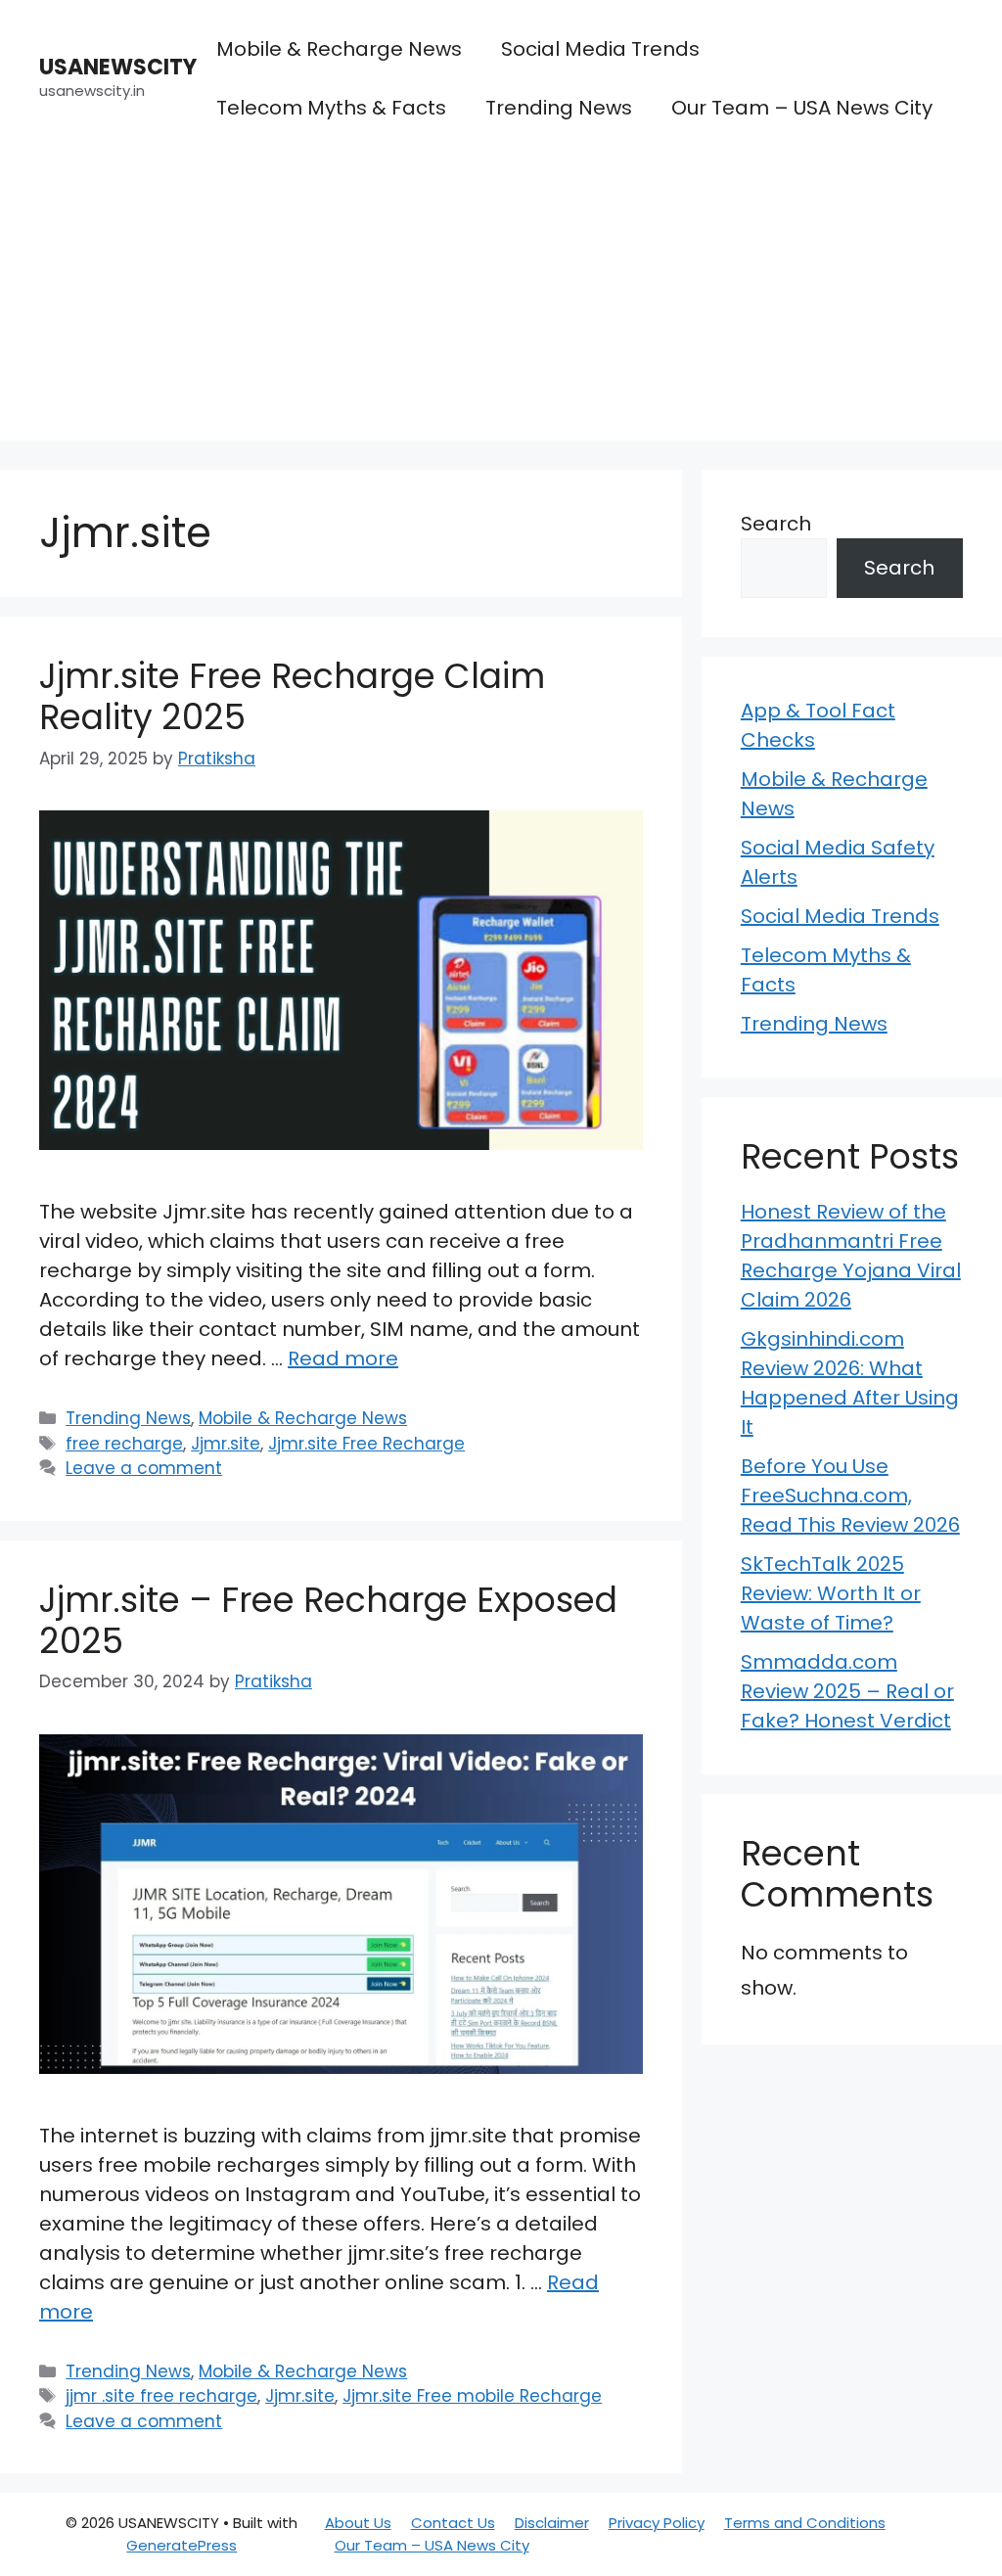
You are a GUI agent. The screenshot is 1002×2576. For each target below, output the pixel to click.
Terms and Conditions (805, 2523)
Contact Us (453, 2523)
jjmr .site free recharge (161, 2396)
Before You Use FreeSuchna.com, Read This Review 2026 (850, 1495)
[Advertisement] (501, 303)
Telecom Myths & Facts (331, 108)
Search (776, 524)
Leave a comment (144, 1468)
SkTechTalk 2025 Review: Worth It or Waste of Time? (831, 1593)
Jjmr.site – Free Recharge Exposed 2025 (328, 1620)
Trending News (559, 108)
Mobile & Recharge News (339, 49)
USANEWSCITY (118, 67)
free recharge (124, 1444)
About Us (358, 2523)
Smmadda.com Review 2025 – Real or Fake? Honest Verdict (847, 1691)
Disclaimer (552, 2523)
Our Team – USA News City (802, 108)
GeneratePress (182, 2545)
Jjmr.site (226, 1444)
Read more (343, 1358)
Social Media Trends (600, 49)
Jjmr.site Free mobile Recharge (472, 2396)
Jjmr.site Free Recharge (366, 1444)
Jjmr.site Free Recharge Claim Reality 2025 (292, 696)
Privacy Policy (657, 2523)
